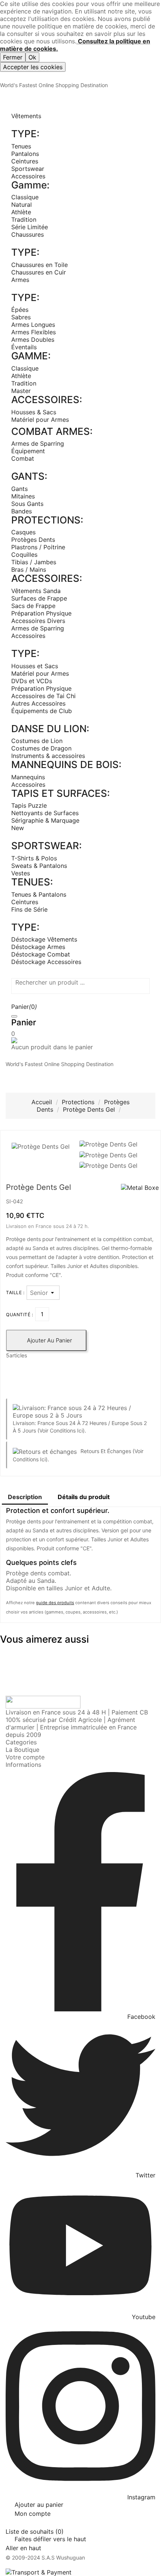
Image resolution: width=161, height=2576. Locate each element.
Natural (22, 205)
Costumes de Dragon (41, 748)
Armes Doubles (33, 340)
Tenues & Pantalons (39, 894)
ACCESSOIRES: (47, 400)
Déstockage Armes (38, 947)
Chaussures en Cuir (39, 272)
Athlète (21, 212)
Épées (20, 310)
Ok (32, 57)
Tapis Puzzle (29, 805)
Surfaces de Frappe (39, 598)
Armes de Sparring (38, 443)
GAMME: (31, 356)
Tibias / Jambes (34, 562)
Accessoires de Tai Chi (43, 696)
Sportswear (28, 169)
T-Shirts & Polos (34, 858)
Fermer (13, 57)
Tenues (21, 146)
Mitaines (23, 496)
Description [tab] (25, 1497)
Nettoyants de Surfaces (45, 813)
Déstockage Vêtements (44, 939)
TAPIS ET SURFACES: (60, 793)
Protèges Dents (33, 540)
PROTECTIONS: (47, 520)
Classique (25, 197)
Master (21, 391)
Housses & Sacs (34, 412)
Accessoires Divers (38, 621)
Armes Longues (33, 325)
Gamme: (30, 185)
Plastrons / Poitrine (38, 547)
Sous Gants (27, 504)
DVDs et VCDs (32, 681)
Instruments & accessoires (48, 756)
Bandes (22, 511)
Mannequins (28, 777)
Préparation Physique (41, 613)
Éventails (24, 347)
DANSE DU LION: (50, 729)
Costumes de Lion (37, 741)
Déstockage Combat (41, 954)
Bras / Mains (29, 569)
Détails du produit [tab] (84, 1497)
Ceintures (25, 161)
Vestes (21, 873)
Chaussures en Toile (40, 265)
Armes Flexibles (34, 332)
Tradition (24, 219)
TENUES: (32, 882)
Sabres (21, 317)
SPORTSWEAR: (46, 846)
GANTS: (29, 476)
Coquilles (24, 555)
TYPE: (25, 134)
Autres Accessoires (38, 703)
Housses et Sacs (35, 666)
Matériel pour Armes (40, 420)
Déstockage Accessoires (46, 962)
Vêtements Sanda (36, 591)
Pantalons (25, 154)
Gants (19, 489)
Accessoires (28, 176)
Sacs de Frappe (33, 606)
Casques (23, 532)
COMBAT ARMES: (52, 431)
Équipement (28, 451)
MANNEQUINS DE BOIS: (66, 764)
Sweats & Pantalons (39, 866)
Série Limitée (30, 227)
